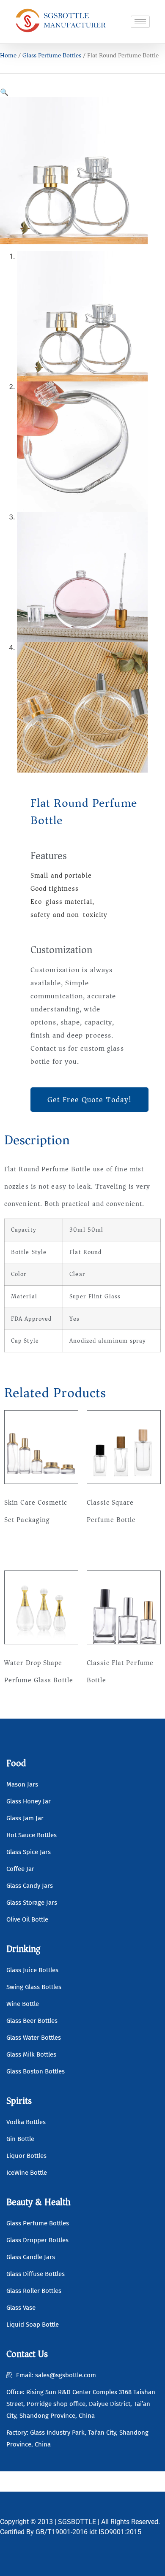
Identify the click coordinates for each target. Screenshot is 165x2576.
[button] (4, 92)
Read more (28, 1546)
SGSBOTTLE (77, 2522)
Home (8, 55)
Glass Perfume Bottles (52, 55)
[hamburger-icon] (140, 22)
